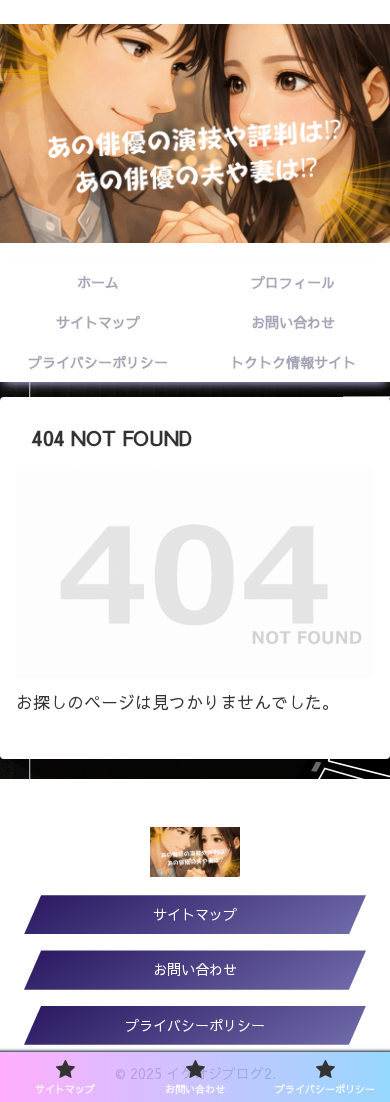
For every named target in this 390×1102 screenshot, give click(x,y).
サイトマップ (195, 914)
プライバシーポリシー (195, 1025)
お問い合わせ (195, 969)
